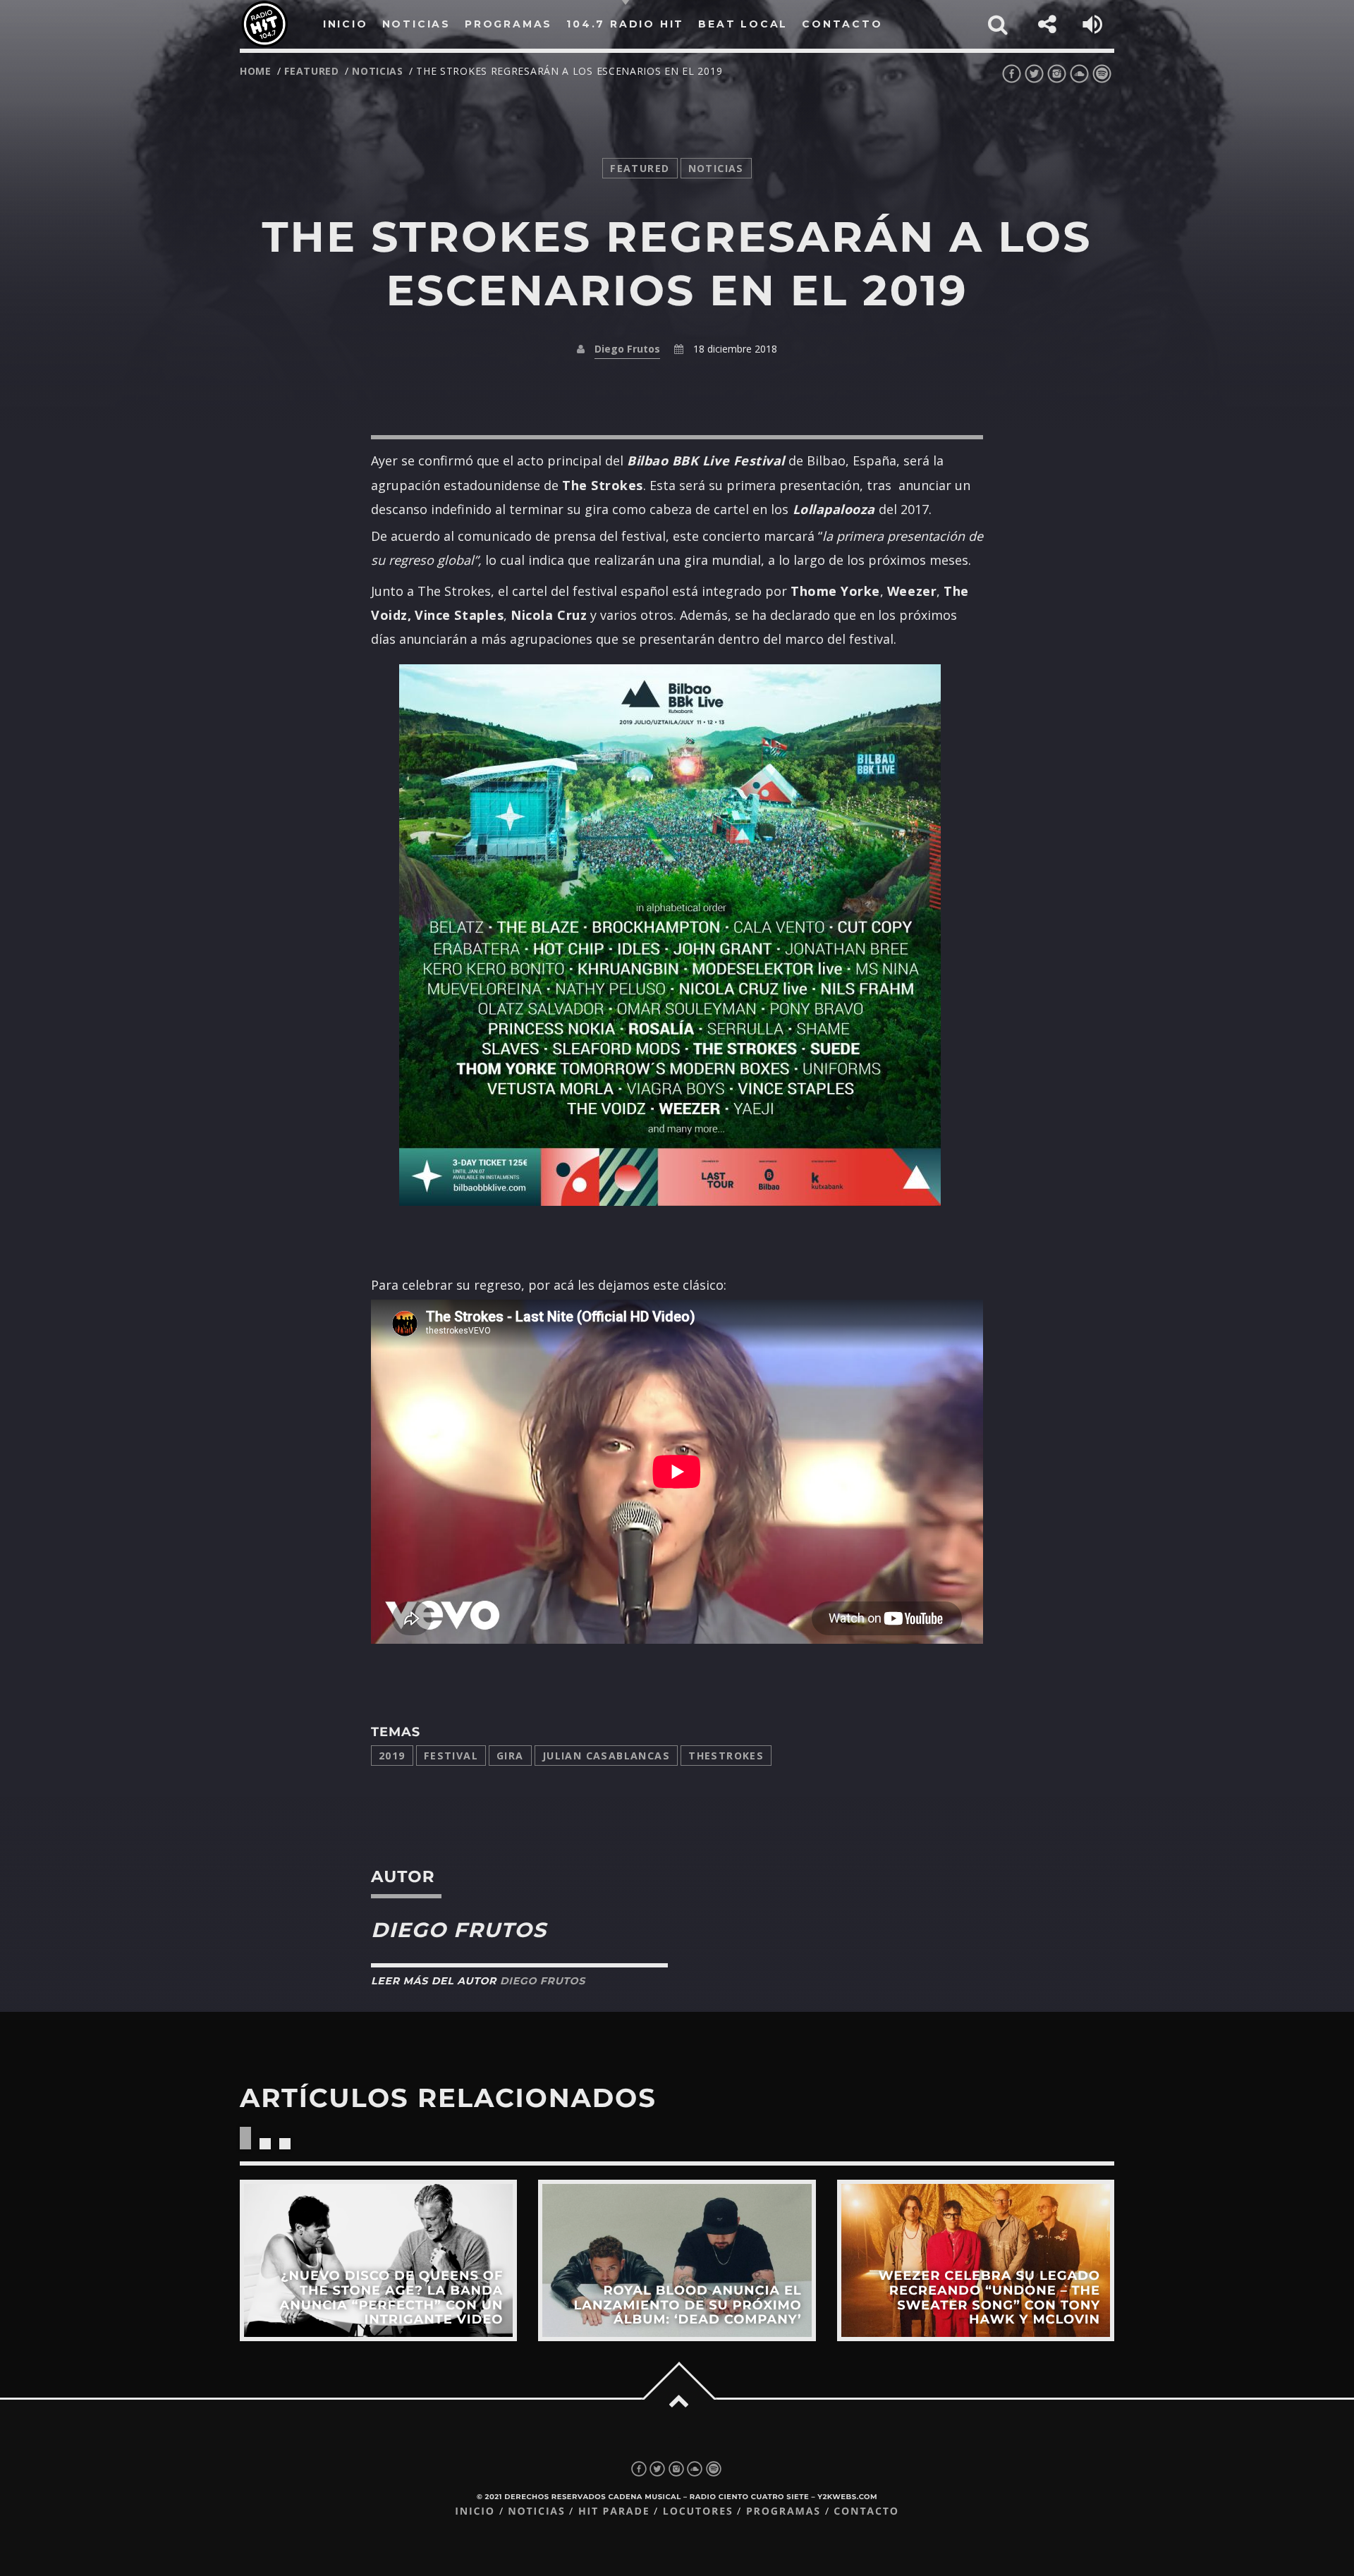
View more (378, 2260)
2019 (392, 1756)
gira (510, 1756)
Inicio (475, 2511)
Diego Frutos (627, 349)
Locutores (698, 2511)
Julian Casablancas (606, 1756)
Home (256, 71)
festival (451, 1756)
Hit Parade (614, 2511)
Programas (783, 2511)
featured (312, 71)
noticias (378, 71)
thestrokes (726, 1756)
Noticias (536, 2511)
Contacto (866, 2511)
